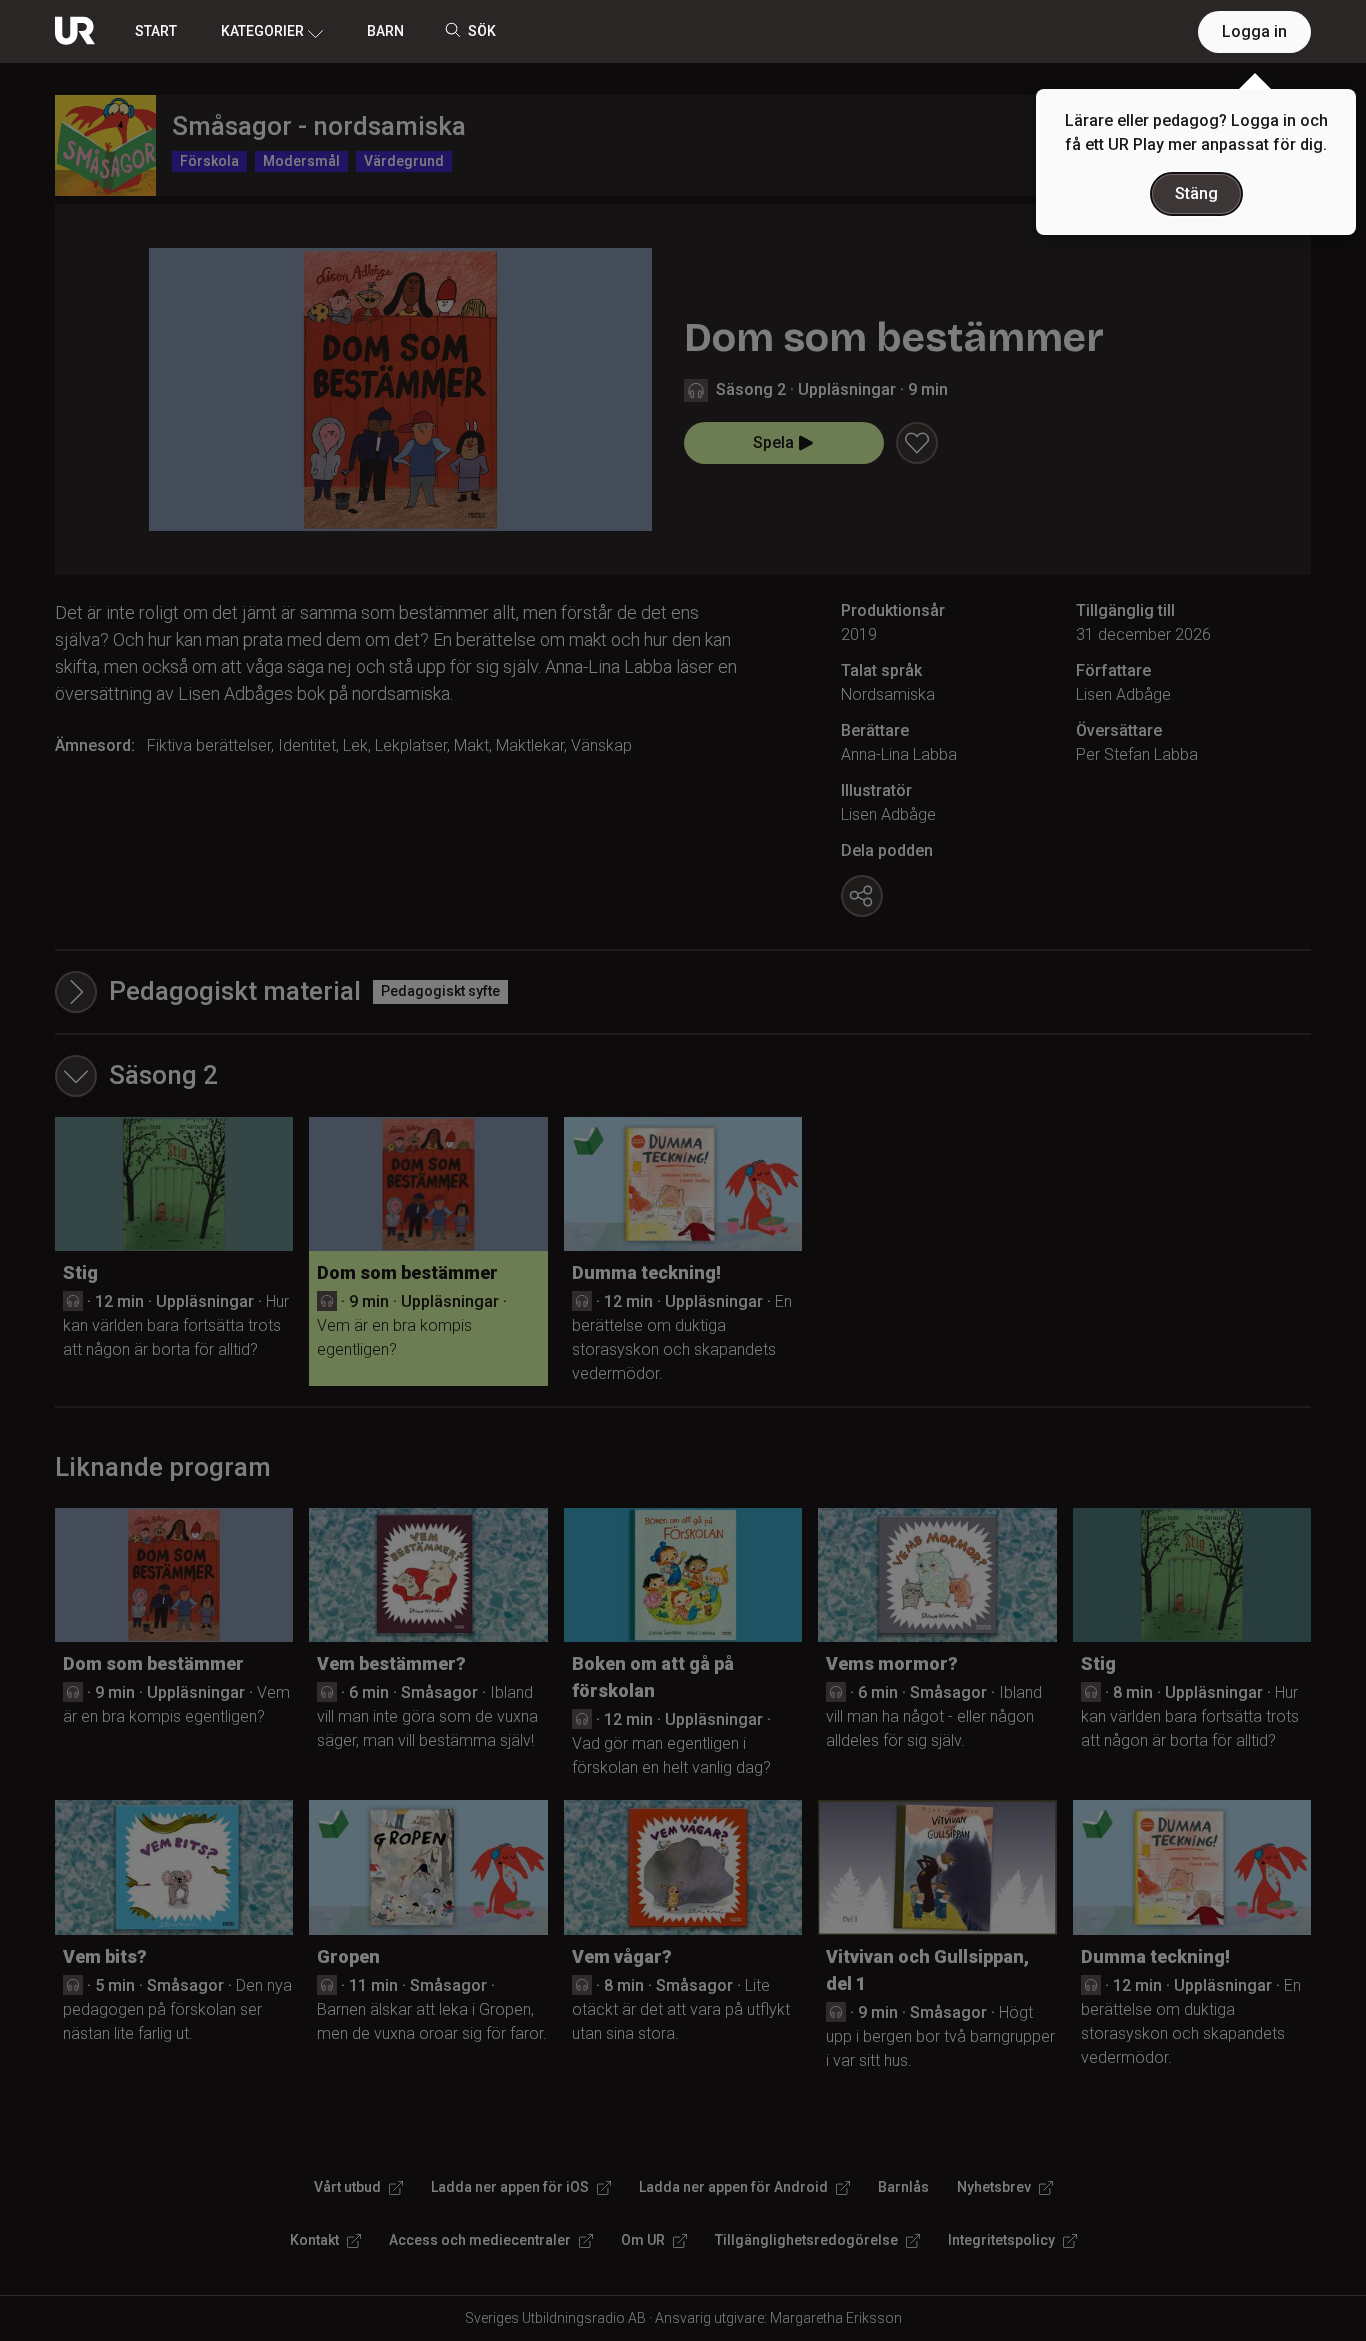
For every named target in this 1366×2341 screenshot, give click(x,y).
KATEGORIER (262, 31)
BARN (385, 31)
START (156, 31)
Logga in (1254, 31)
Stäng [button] (1196, 193)
